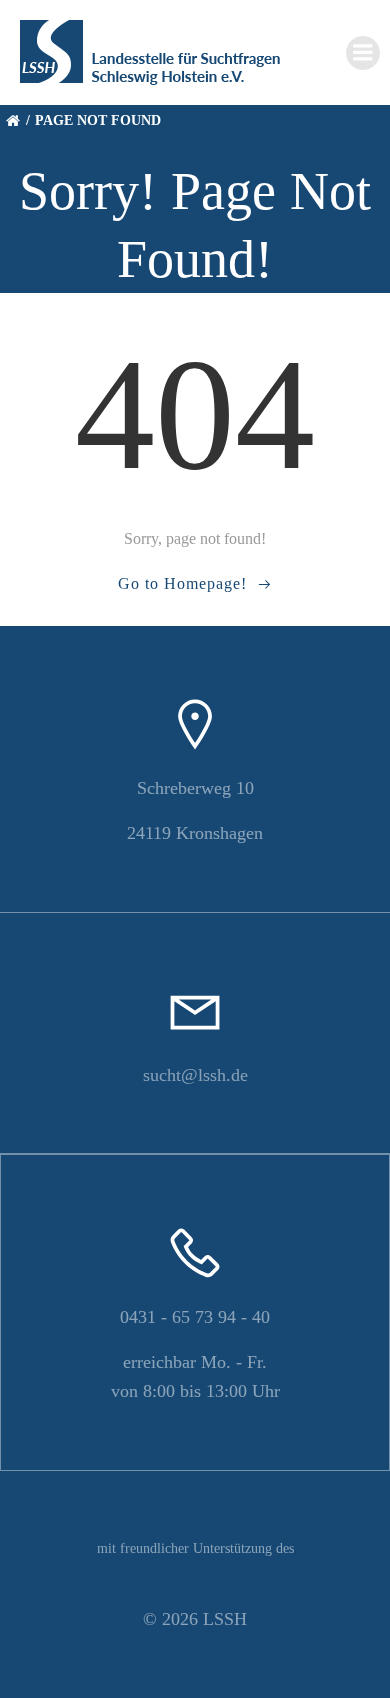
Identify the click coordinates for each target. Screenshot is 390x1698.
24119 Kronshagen (195, 833)
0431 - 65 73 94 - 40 (195, 1317)
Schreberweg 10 (195, 788)
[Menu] (363, 53)
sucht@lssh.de (195, 1075)
